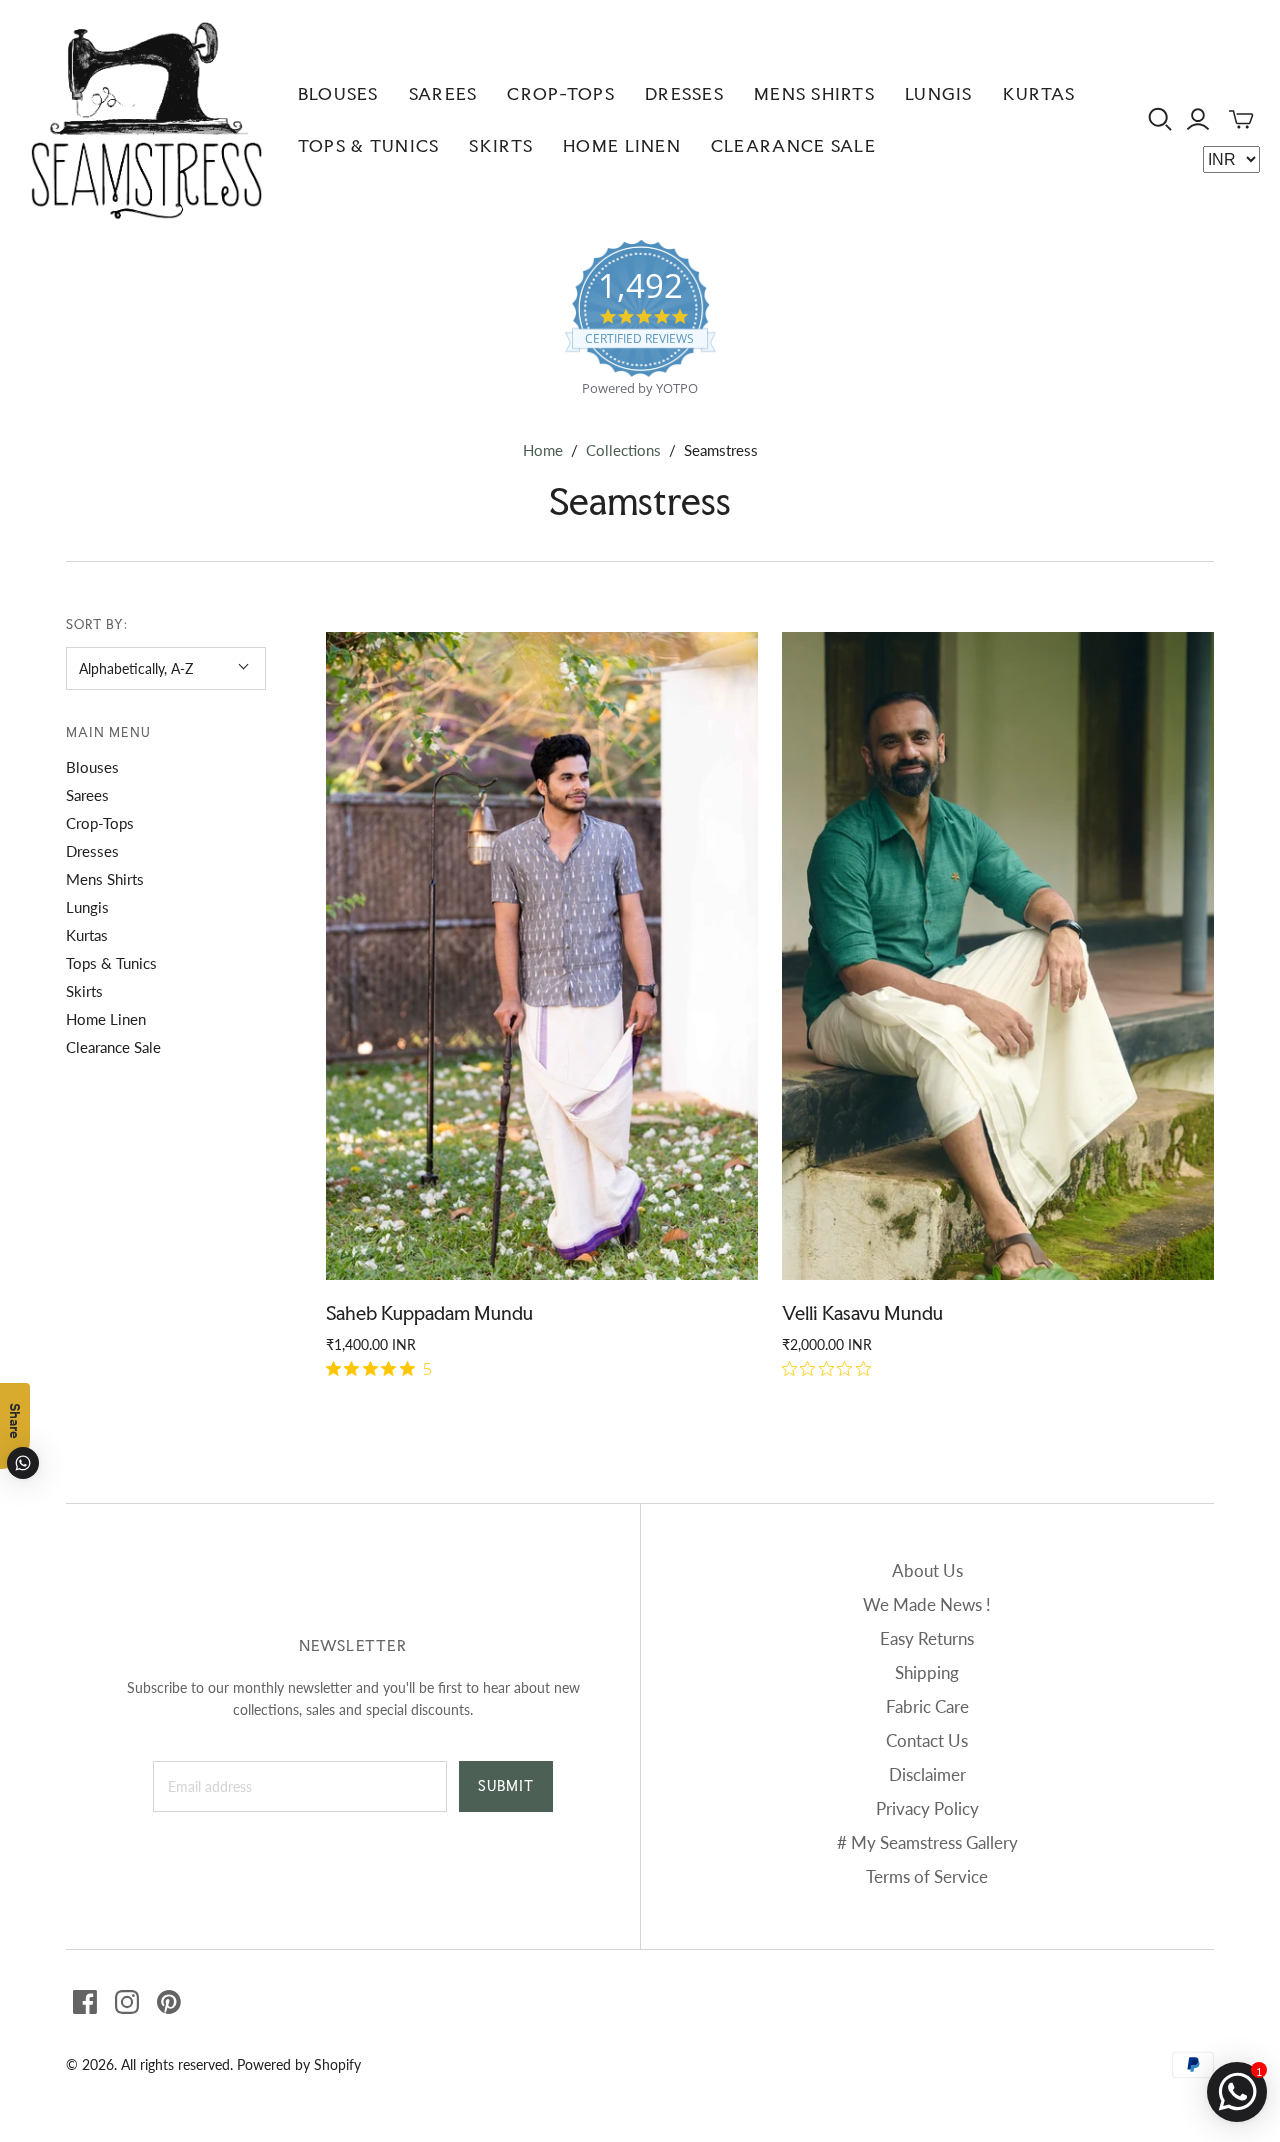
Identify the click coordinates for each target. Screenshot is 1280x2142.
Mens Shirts (814, 93)
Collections (623, 450)
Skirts (501, 145)
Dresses (684, 93)
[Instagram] (127, 2002)
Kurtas (1039, 93)
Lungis (939, 93)
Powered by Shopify (299, 2064)
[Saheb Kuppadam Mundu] (542, 956)
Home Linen (622, 145)
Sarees (443, 93)
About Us (927, 1570)
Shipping (927, 1672)
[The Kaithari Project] (146, 120)
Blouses (338, 93)
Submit (506, 1786)
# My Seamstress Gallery (927, 1842)
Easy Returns (927, 1638)
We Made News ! (927, 1604)
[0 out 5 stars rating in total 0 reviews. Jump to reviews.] (831, 1369)
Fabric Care (927, 1706)
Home (543, 450)
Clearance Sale (793, 145)
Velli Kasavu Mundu (862, 1313)
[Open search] (1160, 119)
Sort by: (97, 624)
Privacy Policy (927, 1808)
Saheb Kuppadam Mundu (429, 1313)
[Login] (1198, 119)
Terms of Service (927, 1876)
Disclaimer (927, 1774)
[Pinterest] (169, 2002)
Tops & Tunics (369, 145)
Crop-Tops (561, 93)
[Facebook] (85, 2002)
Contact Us (927, 1740)
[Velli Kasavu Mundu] (998, 956)
